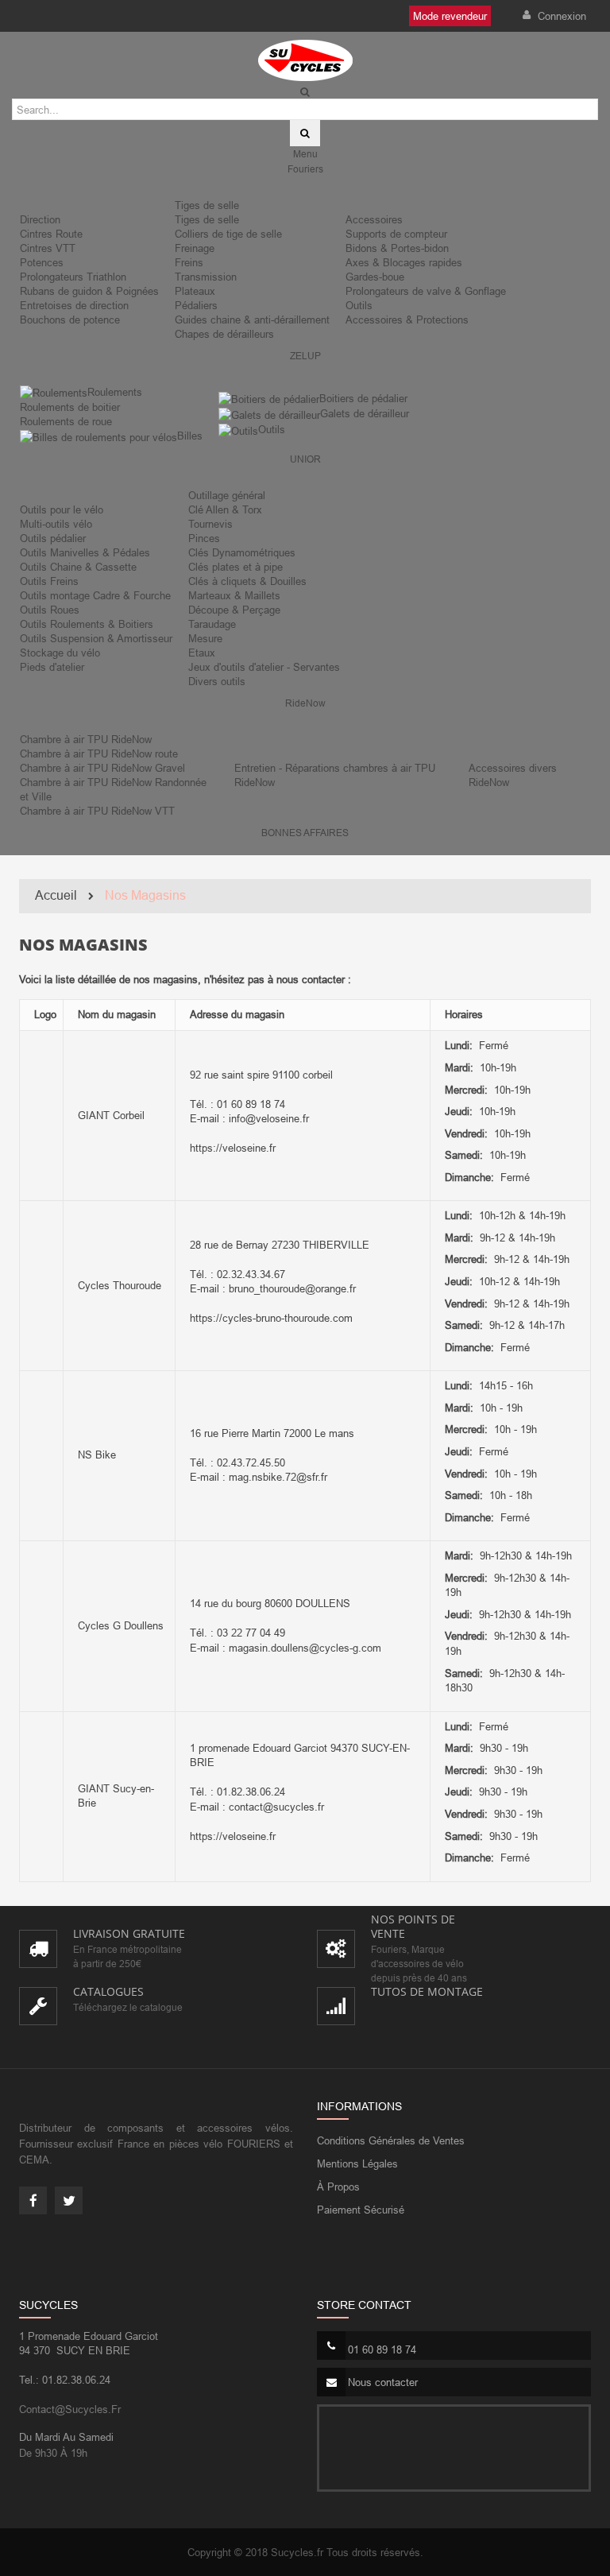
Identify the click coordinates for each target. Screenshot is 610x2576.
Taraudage (212, 624)
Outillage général (227, 495)
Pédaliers (196, 305)
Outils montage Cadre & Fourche (95, 595)
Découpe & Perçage (234, 610)
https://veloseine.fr (233, 1148)
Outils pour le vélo (62, 509)
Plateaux (195, 291)
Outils (359, 305)
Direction (40, 219)
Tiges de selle (207, 205)
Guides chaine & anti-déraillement (252, 320)
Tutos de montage (427, 1991)
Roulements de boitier (70, 407)
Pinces (204, 538)
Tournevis (210, 524)
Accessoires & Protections (407, 320)
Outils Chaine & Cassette (78, 567)
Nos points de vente (413, 1926)
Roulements (115, 392)
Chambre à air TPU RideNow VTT (97, 811)
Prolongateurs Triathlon (73, 277)
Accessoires (374, 219)
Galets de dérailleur (365, 413)
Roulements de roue (66, 421)
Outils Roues (50, 610)
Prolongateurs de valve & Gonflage (426, 291)
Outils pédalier (53, 538)
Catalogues (108, 1991)
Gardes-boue (375, 277)
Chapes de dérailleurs (224, 334)
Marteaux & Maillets (234, 595)
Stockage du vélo (60, 653)
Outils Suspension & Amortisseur (96, 638)
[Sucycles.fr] (305, 60)
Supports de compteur (396, 234)
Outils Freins (49, 581)
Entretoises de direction (74, 305)
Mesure (205, 638)
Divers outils (217, 681)
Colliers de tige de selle (228, 234)
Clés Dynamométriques (242, 552)
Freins (189, 262)
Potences (42, 262)
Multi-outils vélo (56, 524)
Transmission (206, 277)
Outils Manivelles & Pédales (85, 552)
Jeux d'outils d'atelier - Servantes (264, 667)
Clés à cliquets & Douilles (247, 581)
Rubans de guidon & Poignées (89, 291)
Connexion (560, 16)
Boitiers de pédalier (363, 398)
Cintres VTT (48, 248)
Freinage (195, 248)
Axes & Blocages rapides (404, 262)
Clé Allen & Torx (225, 509)
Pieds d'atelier (52, 667)
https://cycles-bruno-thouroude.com (271, 1318)
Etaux (202, 653)
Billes (190, 436)
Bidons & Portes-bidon (397, 248)
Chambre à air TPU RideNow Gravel (102, 768)
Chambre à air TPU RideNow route (99, 753)
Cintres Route (51, 234)
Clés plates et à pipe (236, 567)
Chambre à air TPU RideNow (86, 739)
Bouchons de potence (70, 320)
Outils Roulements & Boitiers (87, 624)
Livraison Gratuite (129, 1933)
